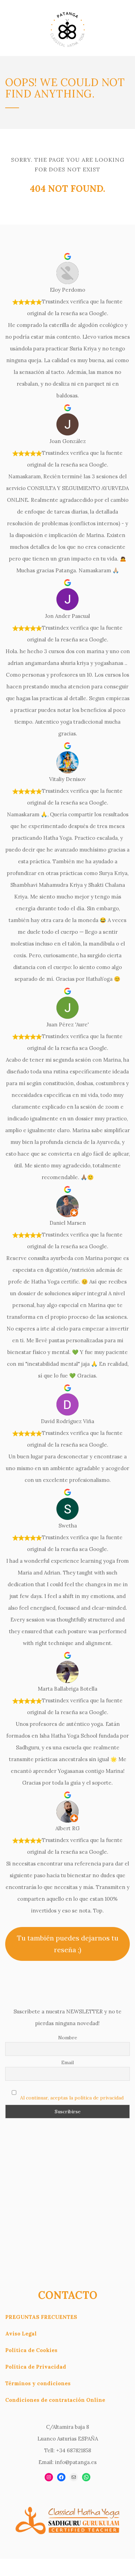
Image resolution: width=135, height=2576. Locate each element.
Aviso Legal (21, 2334)
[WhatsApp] (86, 2477)
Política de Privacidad (36, 2367)
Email (67, 2062)
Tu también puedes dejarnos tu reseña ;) (68, 1944)
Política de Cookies (31, 2350)
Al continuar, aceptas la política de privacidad (72, 2098)
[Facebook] (61, 2477)
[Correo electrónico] (74, 2477)
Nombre (68, 2038)
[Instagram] (49, 2477)
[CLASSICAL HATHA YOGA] (67, 28)
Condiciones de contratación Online (55, 2400)
